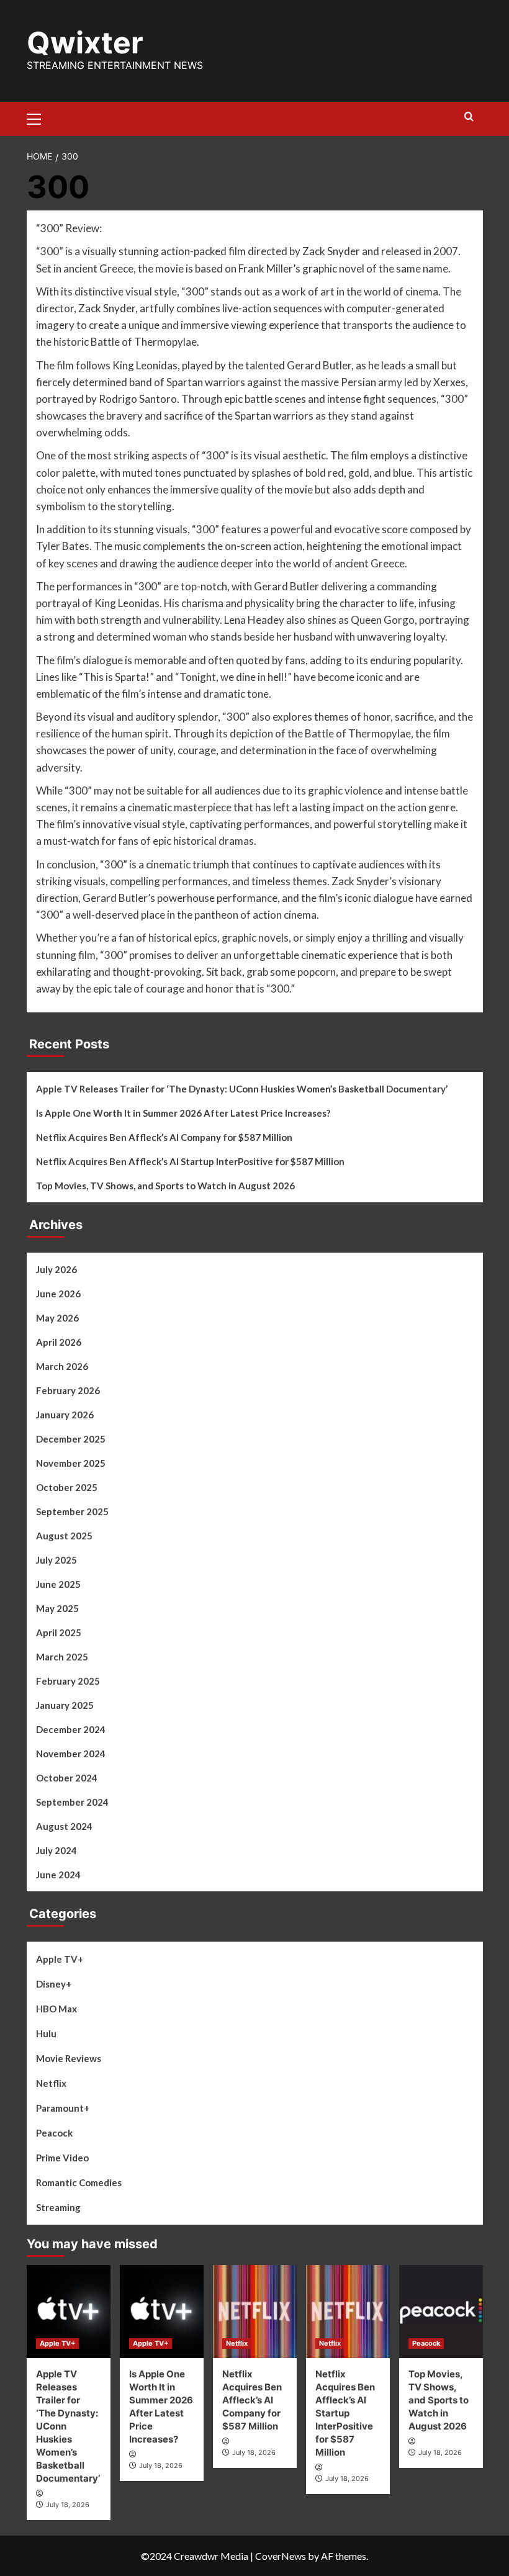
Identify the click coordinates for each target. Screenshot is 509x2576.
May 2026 (57, 1318)
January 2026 (65, 1415)
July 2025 (56, 1560)
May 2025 (57, 1608)
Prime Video (62, 2158)
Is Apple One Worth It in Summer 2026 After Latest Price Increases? (183, 1113)
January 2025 (65, 1705)
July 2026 (56, 1269)
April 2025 (59, 1633)
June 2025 (58, 1584)
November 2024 (71, 1754)
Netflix (51, 2083)
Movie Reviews (69, 2058)
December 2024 (71, 1729)
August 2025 (64, 1536)
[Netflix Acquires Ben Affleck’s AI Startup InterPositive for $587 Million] (348, 2312)
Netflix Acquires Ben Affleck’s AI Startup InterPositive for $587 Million (190, 1161)
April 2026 (59, 1342)
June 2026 (58, 1294)
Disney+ (54, 1984)
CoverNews (281, 2556)
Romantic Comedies (79, 2182)
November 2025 (71, 1463)
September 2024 (72, 1802)
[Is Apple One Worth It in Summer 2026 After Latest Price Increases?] (162, 2312)
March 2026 (62, 1366)
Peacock (54, 2133)
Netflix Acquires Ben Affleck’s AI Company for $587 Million (164, 1137)
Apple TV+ (60, 1959)
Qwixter (85, 43)
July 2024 (56, 1850)
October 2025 (67, 1487)
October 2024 (67, 1778)
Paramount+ (63, 2108)
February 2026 (68, 1390)
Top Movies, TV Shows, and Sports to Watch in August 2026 (165, 1186)
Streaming (58, 2207)
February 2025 (68, 1681)
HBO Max (56, 2009)
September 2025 (72, 1511)
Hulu (46, 2033)
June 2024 (58, 1875)
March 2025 (62, 1657)
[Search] (469, 117)
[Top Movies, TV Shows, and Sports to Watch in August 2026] (441, 2312)
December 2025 (71, 1439)
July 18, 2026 (68, 2505)
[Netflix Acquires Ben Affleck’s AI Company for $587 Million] (255, 2312)
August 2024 (64, 1826)
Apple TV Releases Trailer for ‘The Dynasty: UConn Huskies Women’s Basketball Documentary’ (242, 1089)
